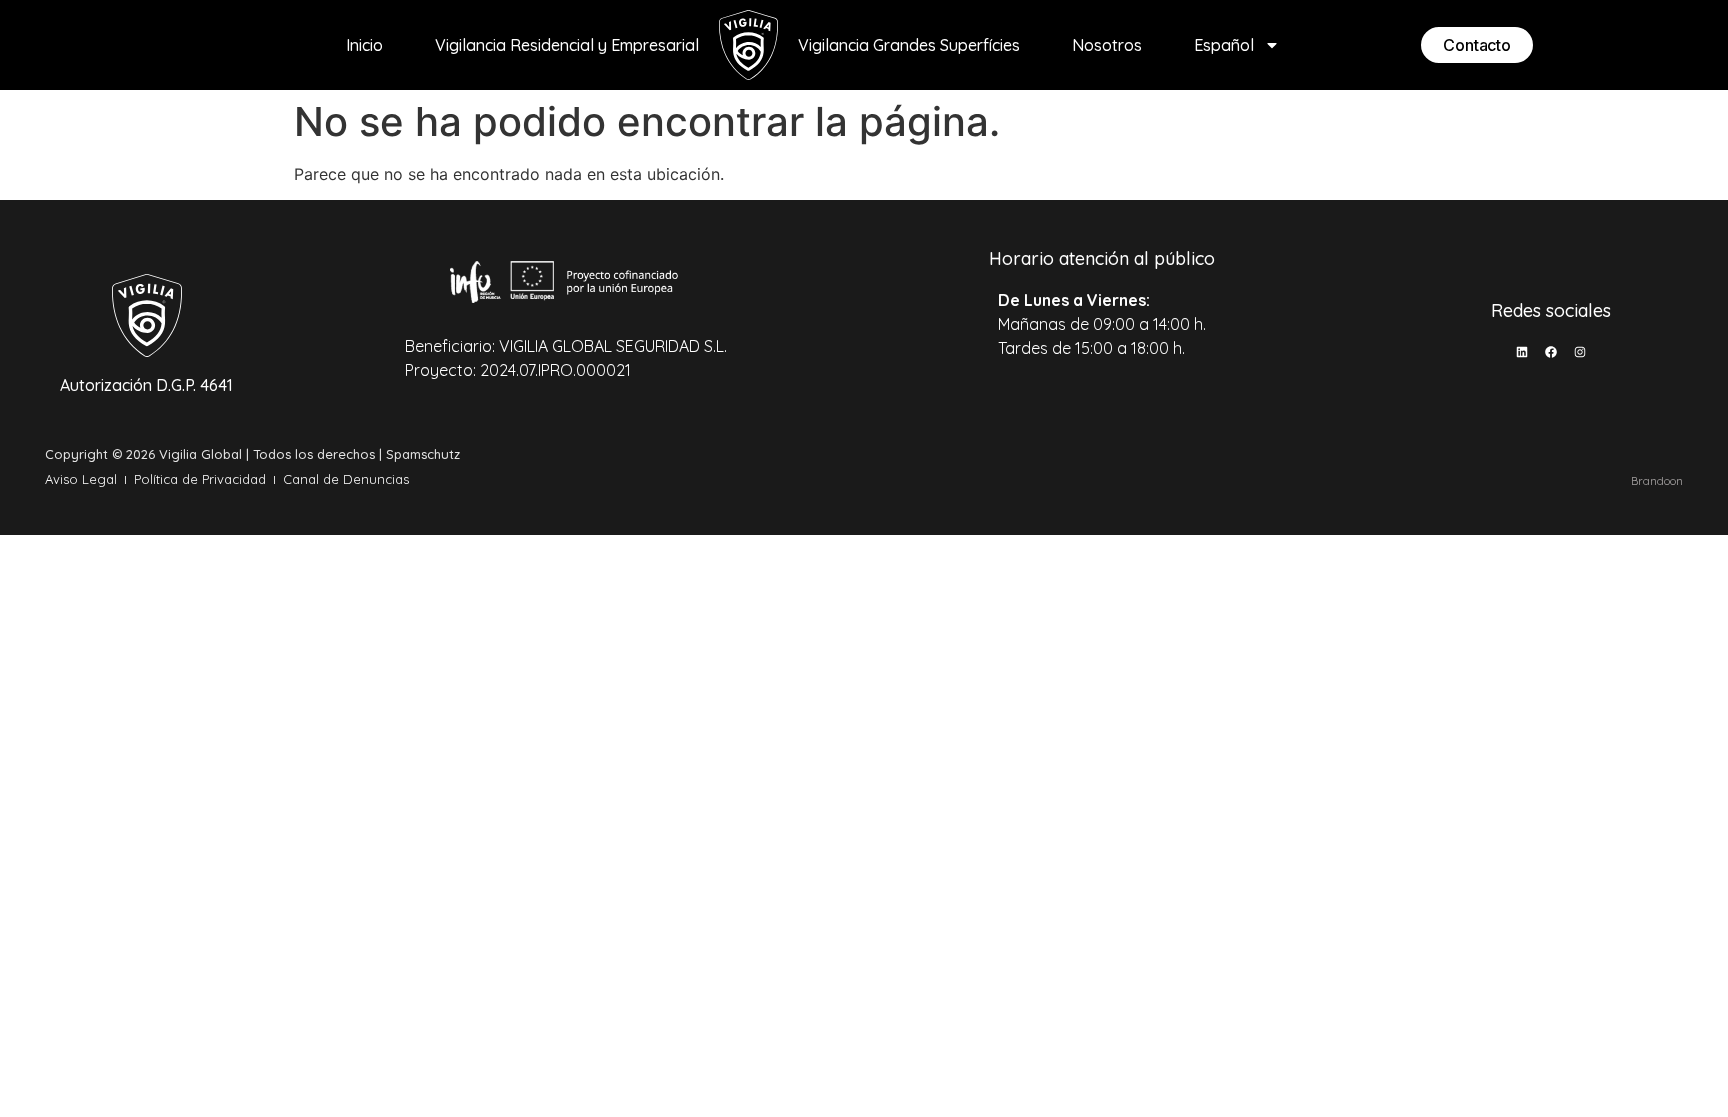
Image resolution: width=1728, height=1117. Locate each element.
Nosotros (1107, 45)
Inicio (364, 45)
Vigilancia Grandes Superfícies (909, 45)
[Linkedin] (1522, 352)
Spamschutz (423, 454)
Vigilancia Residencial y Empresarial (567, 45)
